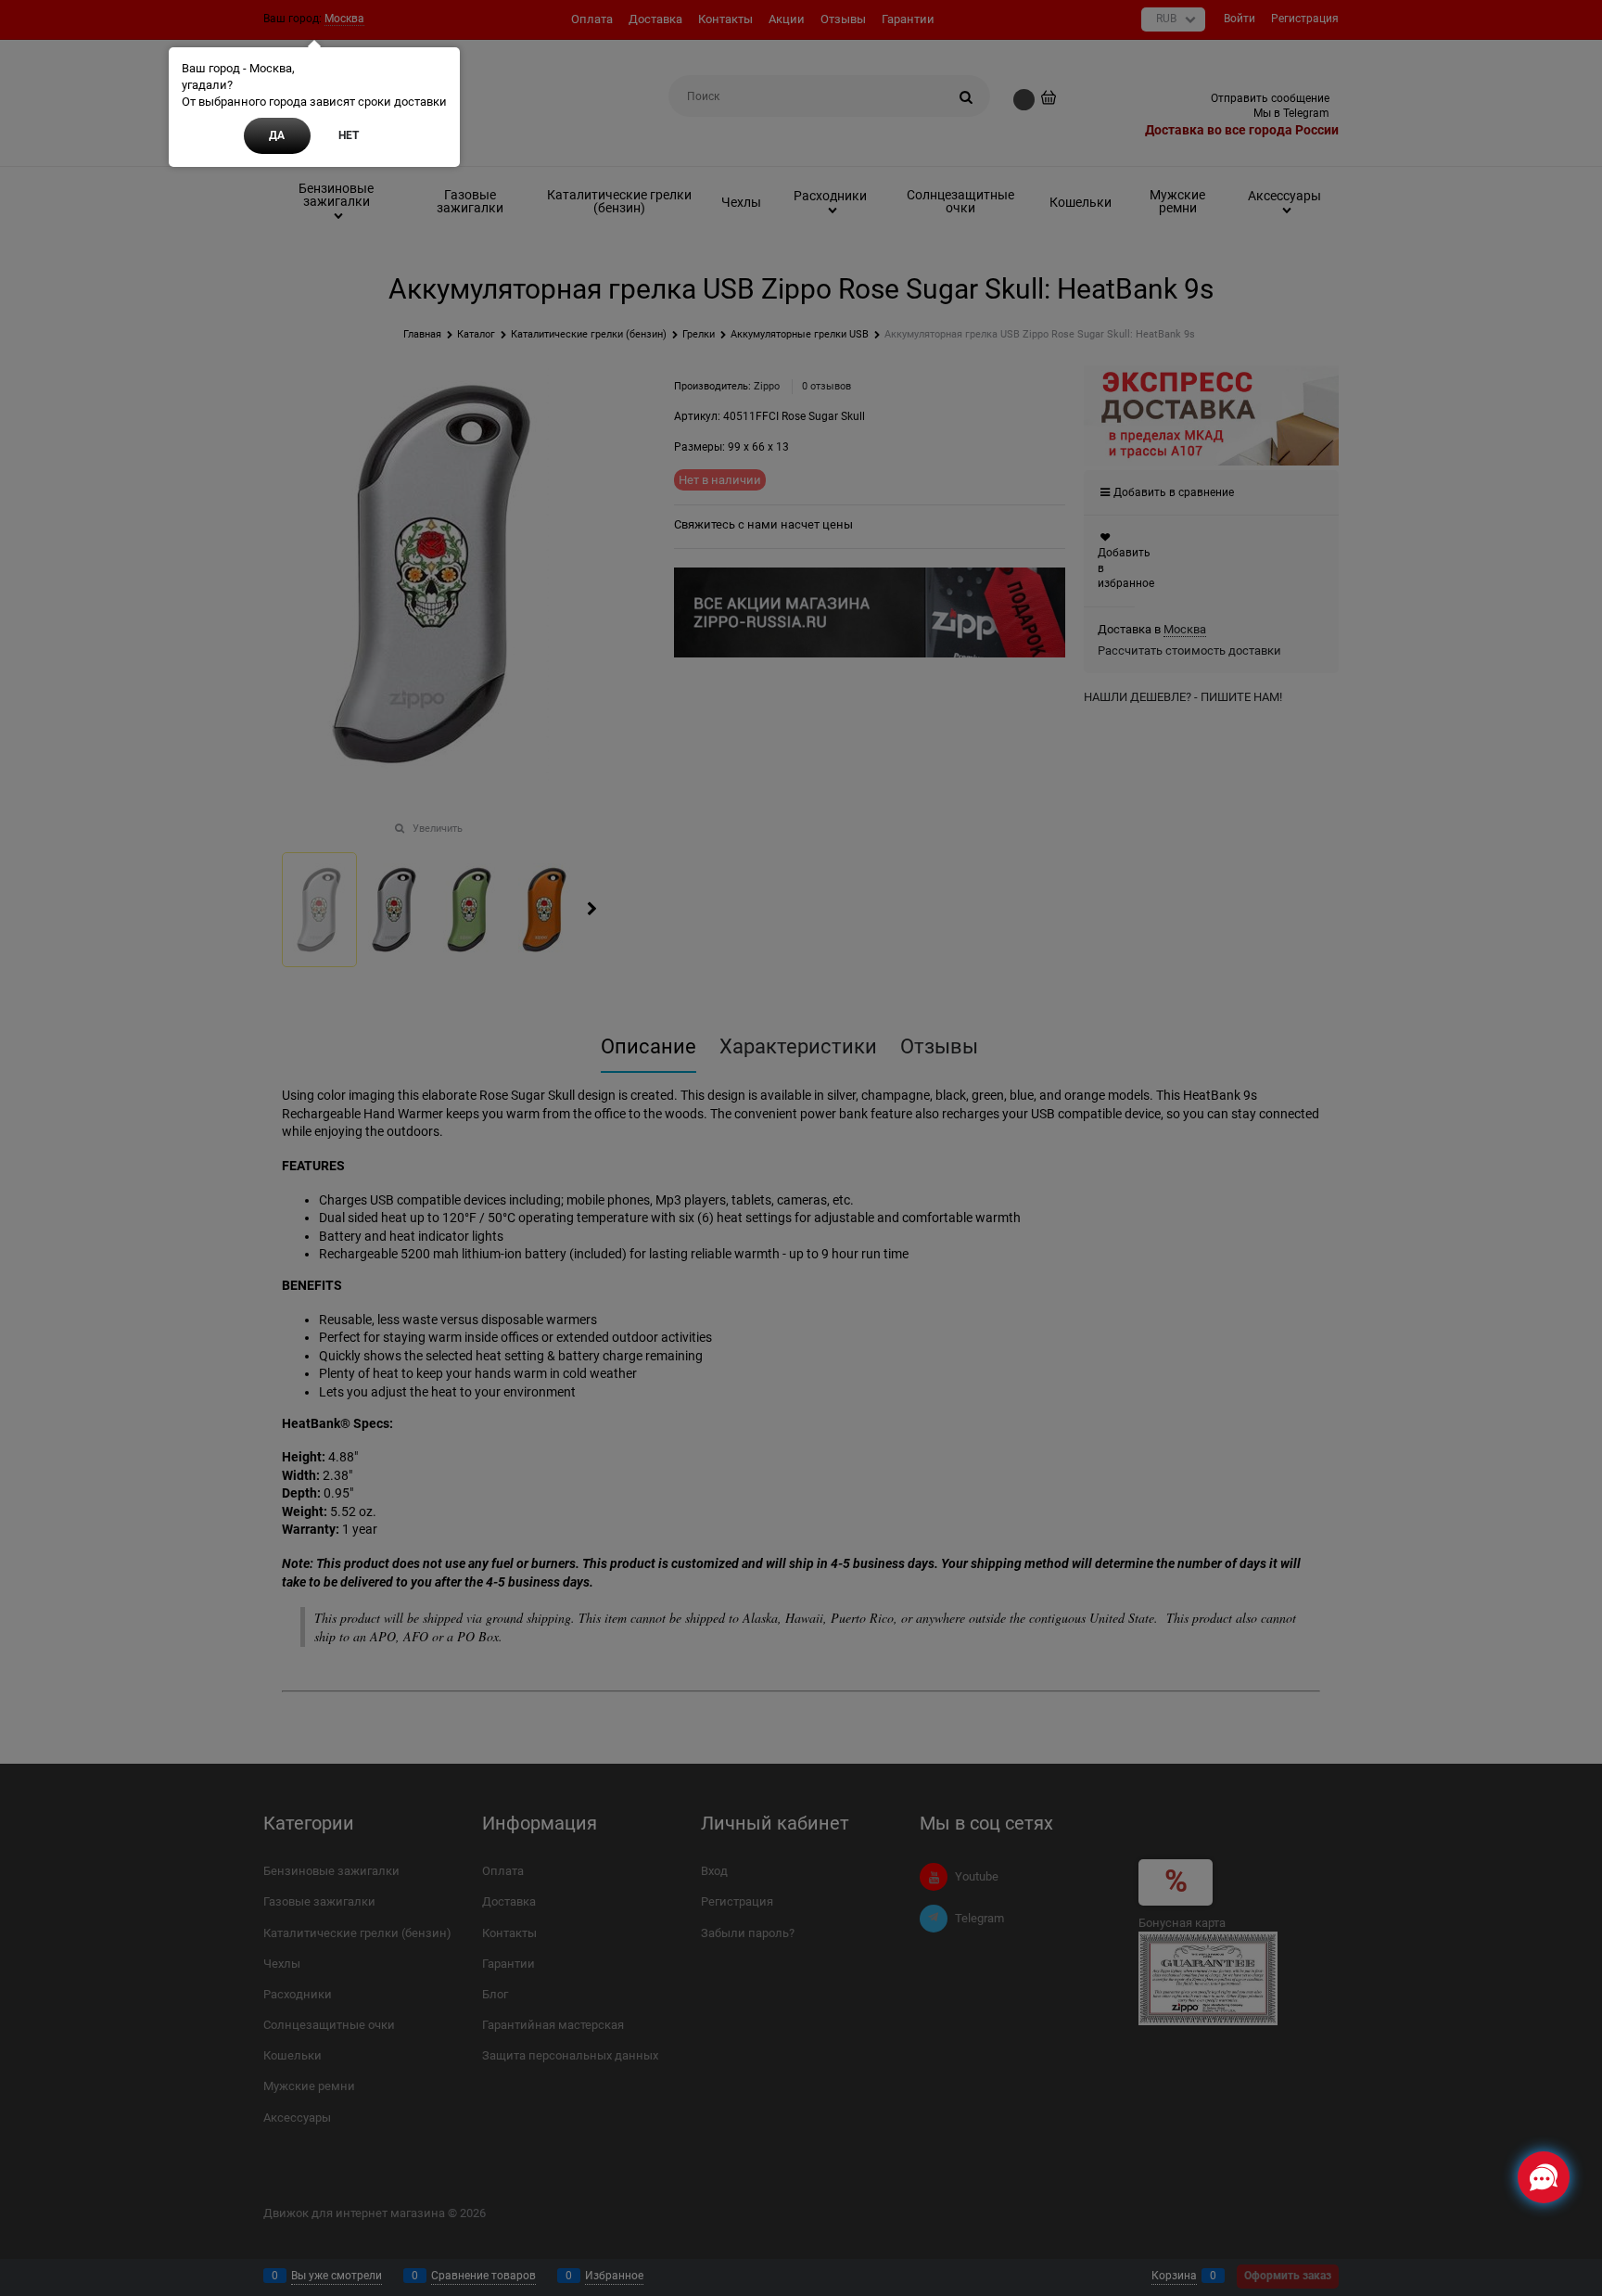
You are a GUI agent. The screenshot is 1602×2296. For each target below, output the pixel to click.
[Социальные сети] (1544, 2177)
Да (277, 135)
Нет (349, 135)
